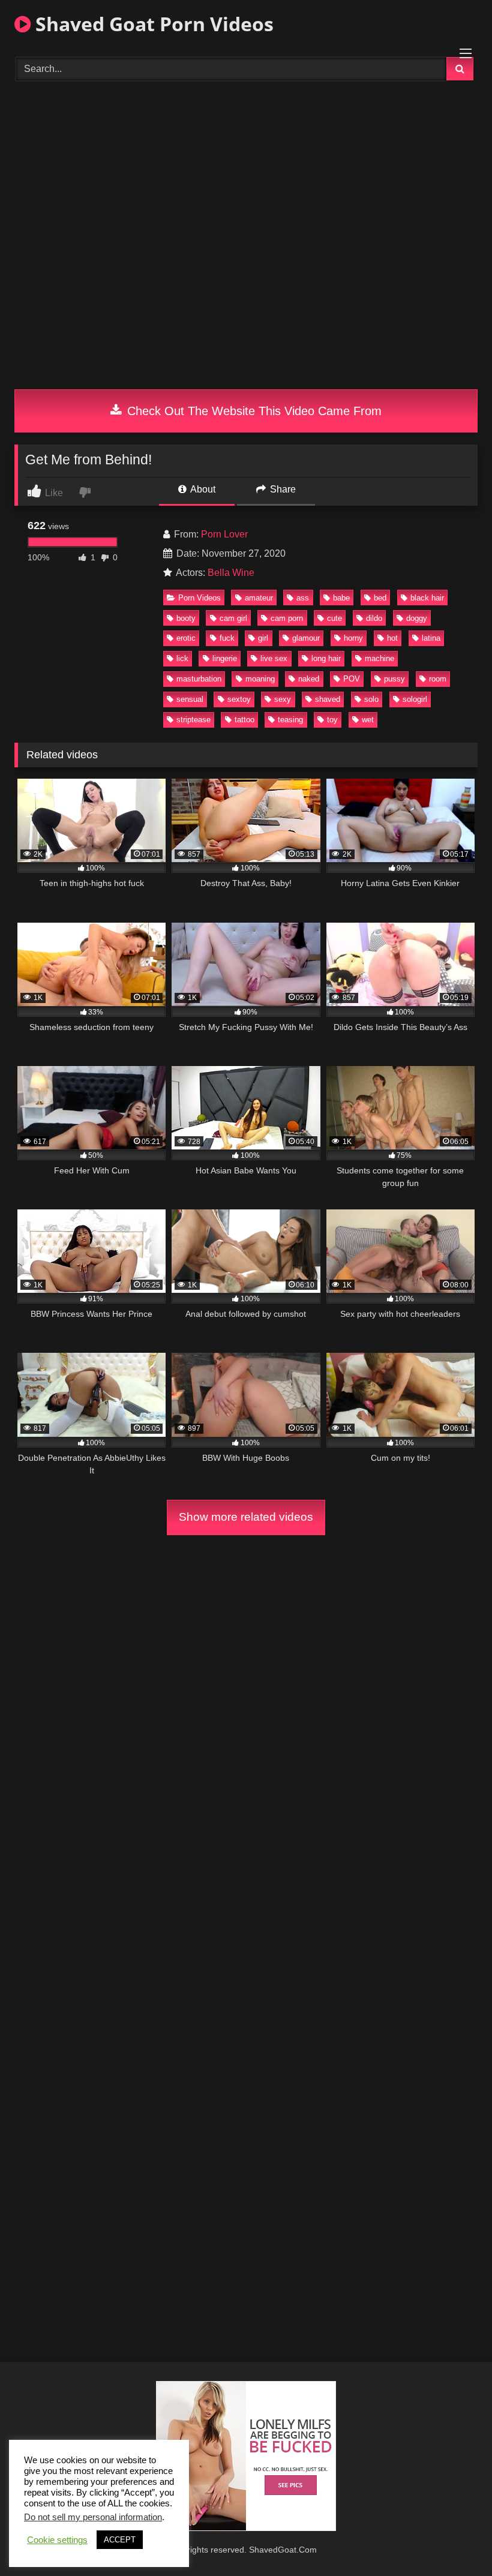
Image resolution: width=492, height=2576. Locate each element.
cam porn (287, 618)
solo (371, 699)
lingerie (225, 658)
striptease (193, 720)
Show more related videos (246, 1517)
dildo (374, 618)
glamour (306, 638)
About (202, 489)
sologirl (415, 699)
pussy (394, 679)
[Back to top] (455, 2540)
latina (431, 638)
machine (379, 658)
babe (341, 598)
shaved (328, 699)
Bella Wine (231, 573)
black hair (427, 598)
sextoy (239, 699)
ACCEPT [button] (120, 2540)
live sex (274, 658)
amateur (259, 598)
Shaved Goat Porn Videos (152, 24)
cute (334, 618)
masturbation (199, 679)
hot (392, 638)
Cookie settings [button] (57, 2540)
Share (282, 489)
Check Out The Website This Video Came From (253, 411)
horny (353, 638)
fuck (227, 638)
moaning (260, 679)
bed (380, 598)
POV (352, 679)
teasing (290, 720)
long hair (326, 658)
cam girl (233, 618)
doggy (417, 618)
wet (368, 720)
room (438, 679)
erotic (186, 638)
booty (186, 618)
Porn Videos (199, 598)
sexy (283, 699)
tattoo (244, 720)
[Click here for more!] (246, 2528)
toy (332, 720)
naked (309, 679)
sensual (190, 699)
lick (182, 658)
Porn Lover (224, 534)
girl (263, 638)
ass (303, 598)
